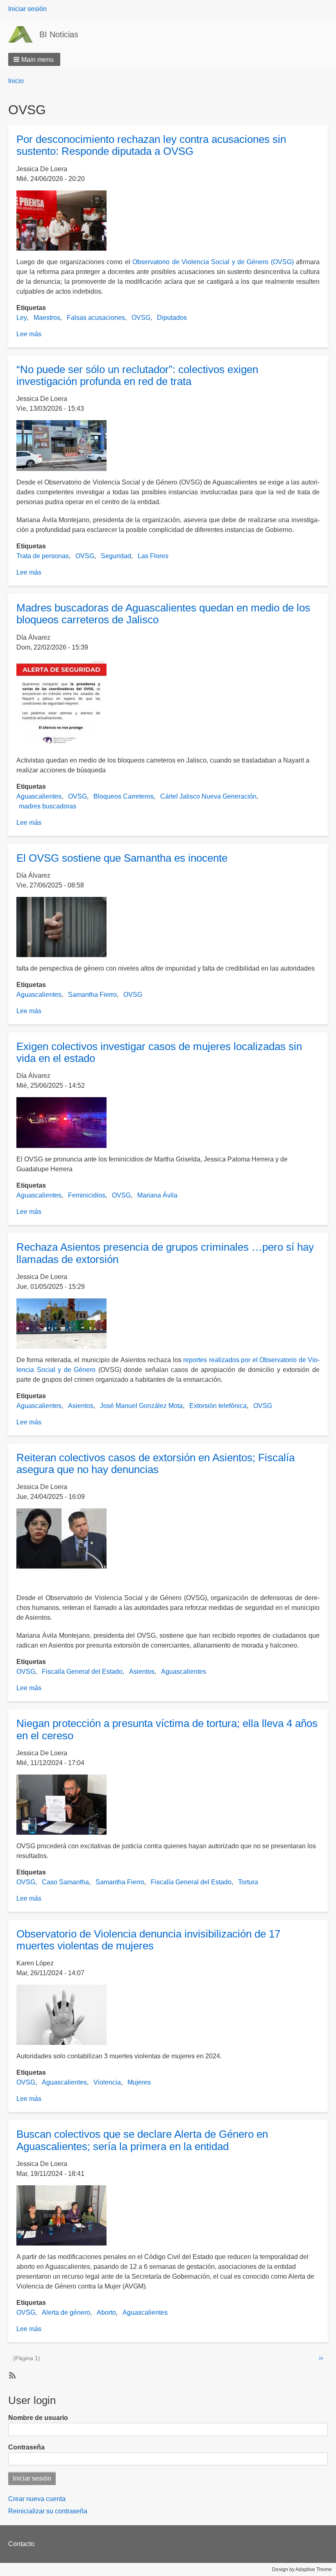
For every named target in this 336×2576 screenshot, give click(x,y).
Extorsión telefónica (218, 1406)
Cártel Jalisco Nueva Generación (208, 796)
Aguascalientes (39, 796)
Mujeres (139, 2082)
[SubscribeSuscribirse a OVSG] (11, 2375)
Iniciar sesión (27, 9)
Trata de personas (43, 556)
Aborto (106, 2312)
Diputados (172, 318)
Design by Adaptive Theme (302, 2569)
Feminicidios (87, 1195)
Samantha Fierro (92, 995)
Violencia (107, 2082)
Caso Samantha (65, 1882)
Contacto (21, 2544)
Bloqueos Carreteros (124, 796)
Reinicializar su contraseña (48, 2511)
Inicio (16, 81)
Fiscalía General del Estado (82, 1672)
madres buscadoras (48, 806)
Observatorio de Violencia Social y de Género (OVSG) (214, 262)
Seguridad (116, 556)
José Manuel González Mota (141, 1406)
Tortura (248, 1882)
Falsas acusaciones (96, 318)
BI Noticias (59, 34)
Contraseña (26, 2447)
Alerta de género (66, 2312)
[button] (34, 59)
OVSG (141, 318)
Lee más (29, 334)
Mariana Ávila (157, 1195)
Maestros (47, 318)
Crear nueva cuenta (37, 2499)
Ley (22, 318)
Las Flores (153, 556)
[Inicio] (24, 34)
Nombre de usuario (38, 2418)
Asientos (81, 1406)
